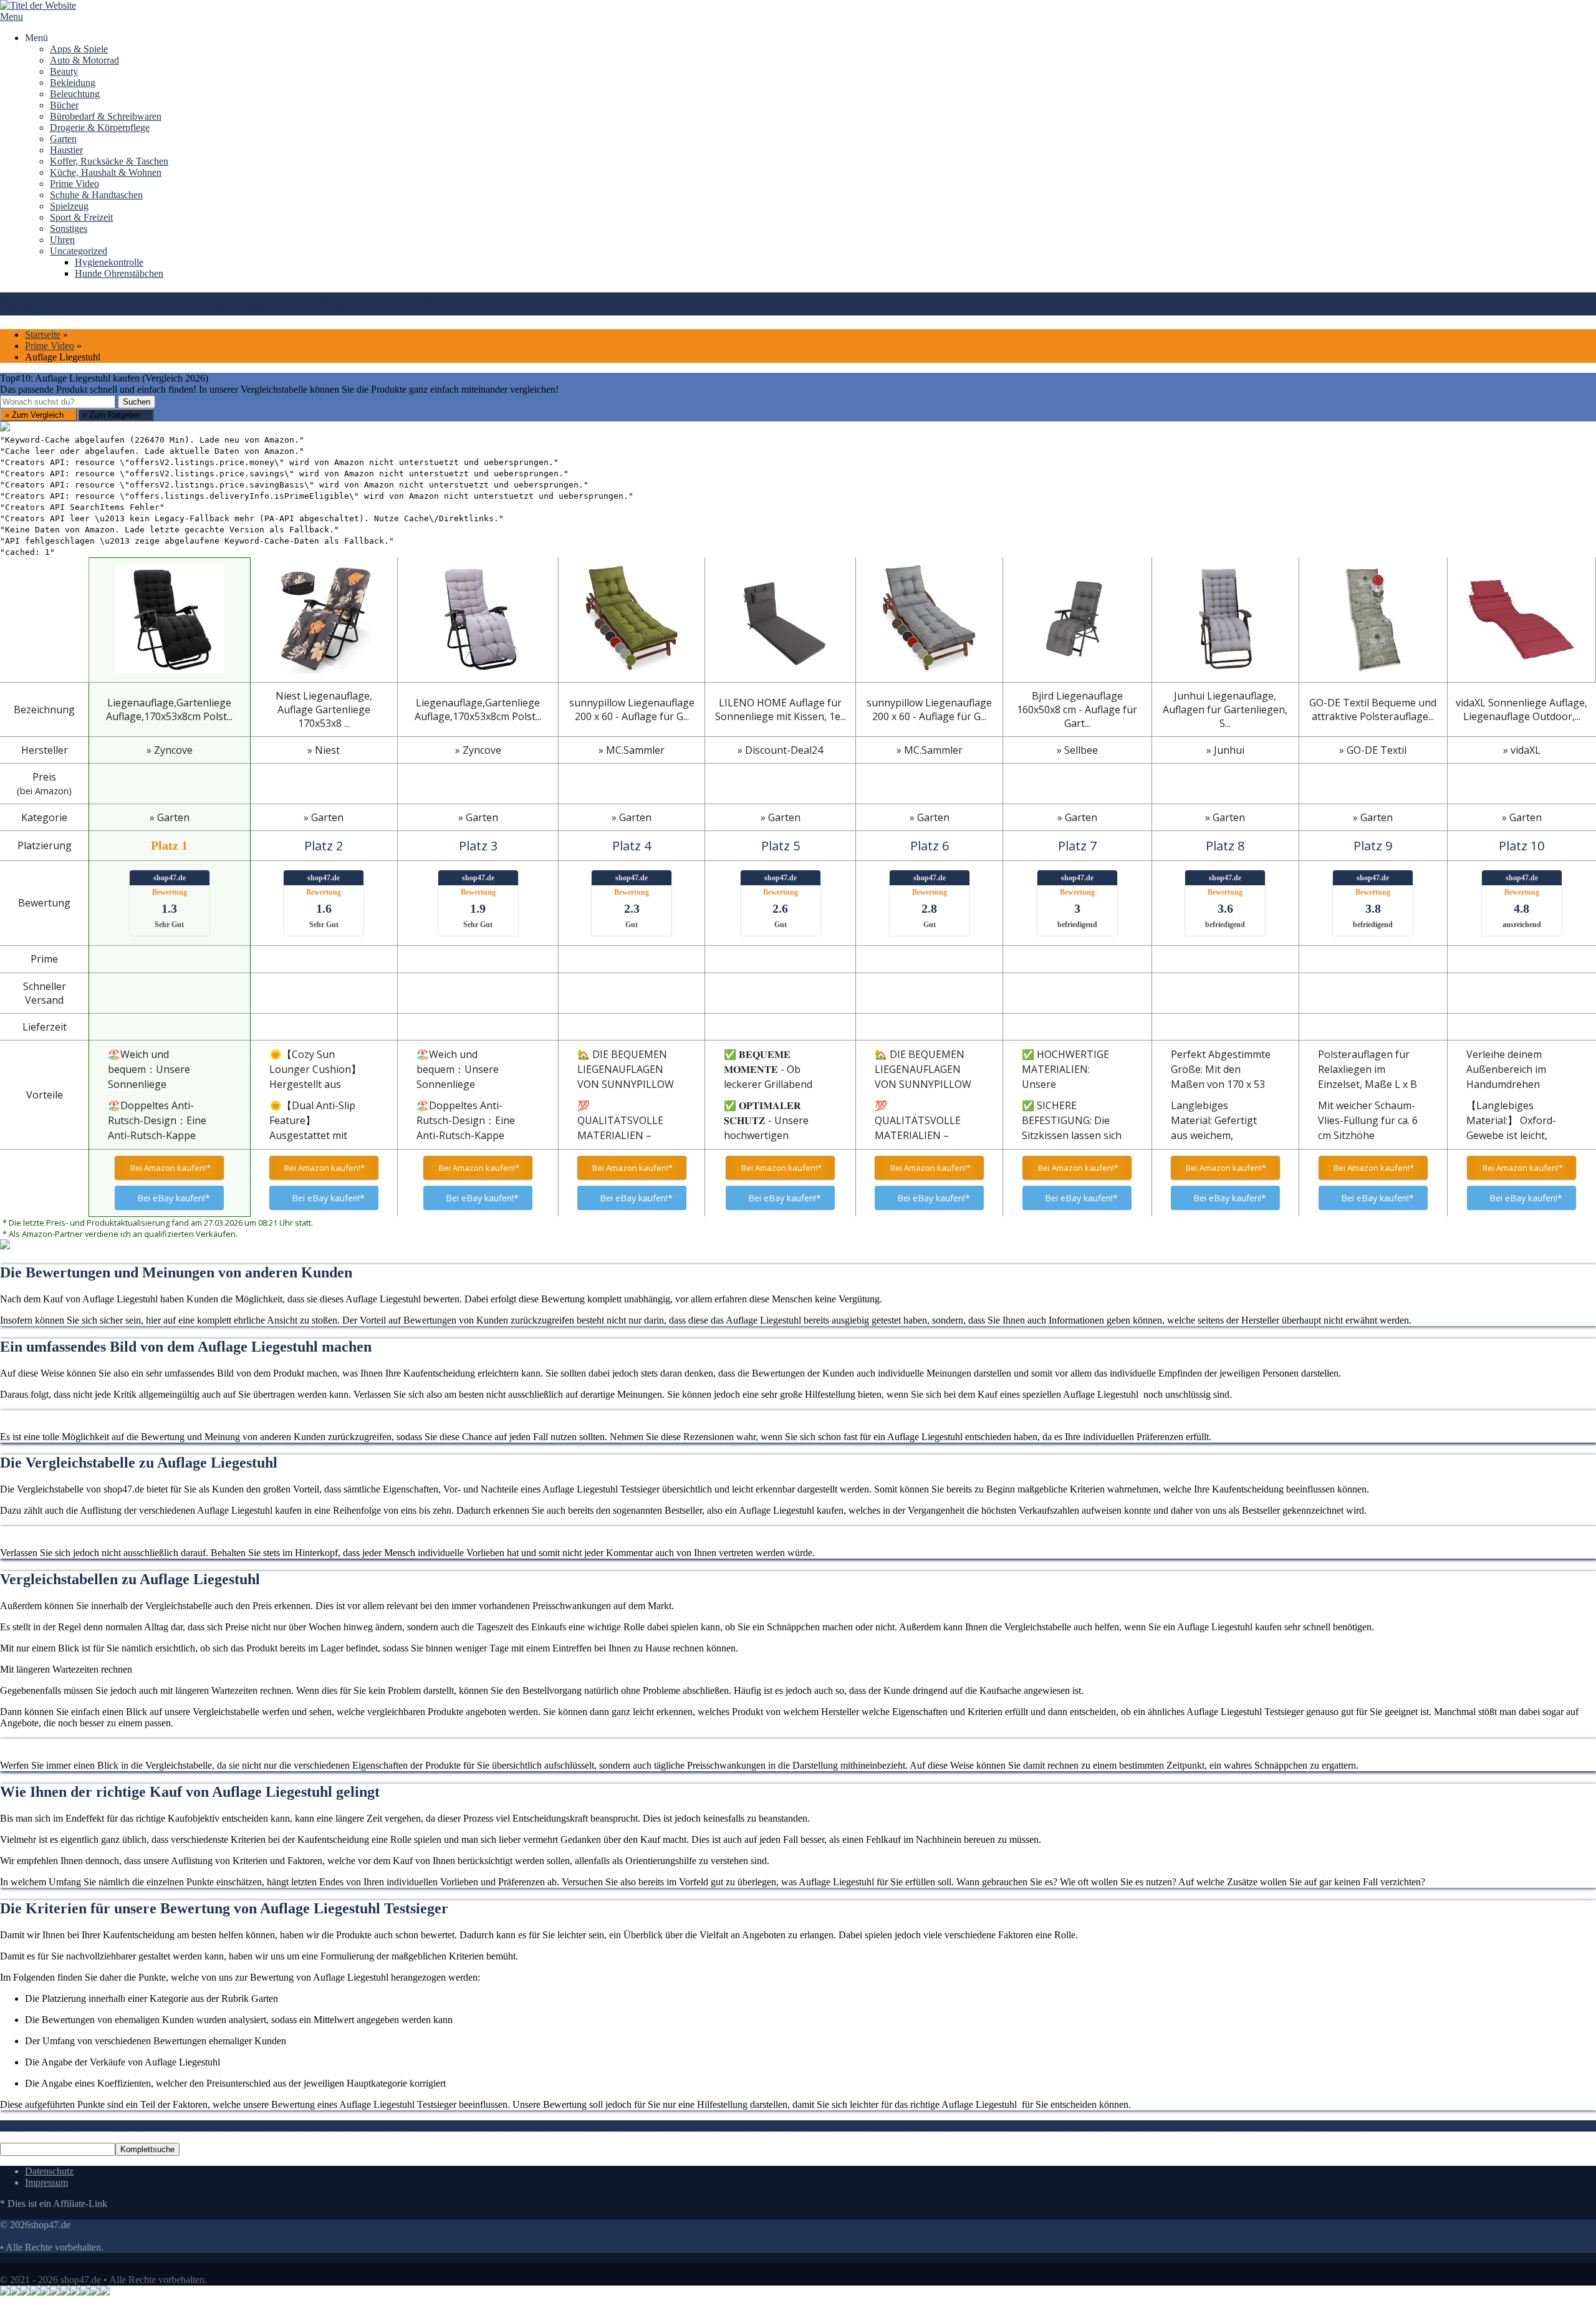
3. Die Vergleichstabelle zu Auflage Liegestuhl (566, 2126)
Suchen (137, 402)
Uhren (62, 240)
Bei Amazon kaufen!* (170, 1168)
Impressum (46, 2182)
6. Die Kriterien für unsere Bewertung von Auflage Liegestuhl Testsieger (1220, 2126)
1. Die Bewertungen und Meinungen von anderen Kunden (115, 2126)
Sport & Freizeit (81, 217)
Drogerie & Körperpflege (100, 127)
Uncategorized (79, 251)
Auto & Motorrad (84, 60)
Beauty (64, 71)
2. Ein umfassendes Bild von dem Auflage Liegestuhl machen (351, 2126)
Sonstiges (69, 228)
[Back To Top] (4, 2268)
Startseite (43, 334)
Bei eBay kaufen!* (174, 1198)
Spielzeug (69, 206)
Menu (12, 17)
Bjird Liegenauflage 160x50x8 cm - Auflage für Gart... (1077, 709)
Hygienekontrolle (109, 262)
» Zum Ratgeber (113, 415)
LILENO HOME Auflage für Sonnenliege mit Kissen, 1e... (781, 709)
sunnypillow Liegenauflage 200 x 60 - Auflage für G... (632, 709)
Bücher (64, 105)
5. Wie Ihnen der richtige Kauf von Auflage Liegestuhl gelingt (955, 2126)
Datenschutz (49, 2171)
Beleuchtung (75, 94)
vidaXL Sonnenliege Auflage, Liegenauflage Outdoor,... (1521, 709)
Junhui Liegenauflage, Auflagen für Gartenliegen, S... (1225, 709)
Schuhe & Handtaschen (96, 195)
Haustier (66, 150)
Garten (63, 139)
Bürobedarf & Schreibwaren (106, 116)
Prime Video (75, 184)
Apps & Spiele (79, 49)
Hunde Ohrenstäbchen (119, 273)
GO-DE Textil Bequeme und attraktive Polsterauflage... (1373, 709)
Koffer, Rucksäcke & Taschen (109, 161)
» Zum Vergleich (36, 415)
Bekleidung (73, 83)
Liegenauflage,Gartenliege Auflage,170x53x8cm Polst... (169, 709)
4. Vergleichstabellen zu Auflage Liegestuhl (747, 2126)
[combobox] (58, 402)
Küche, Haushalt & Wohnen (106, 172)
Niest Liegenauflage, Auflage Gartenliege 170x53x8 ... (324, 709)
